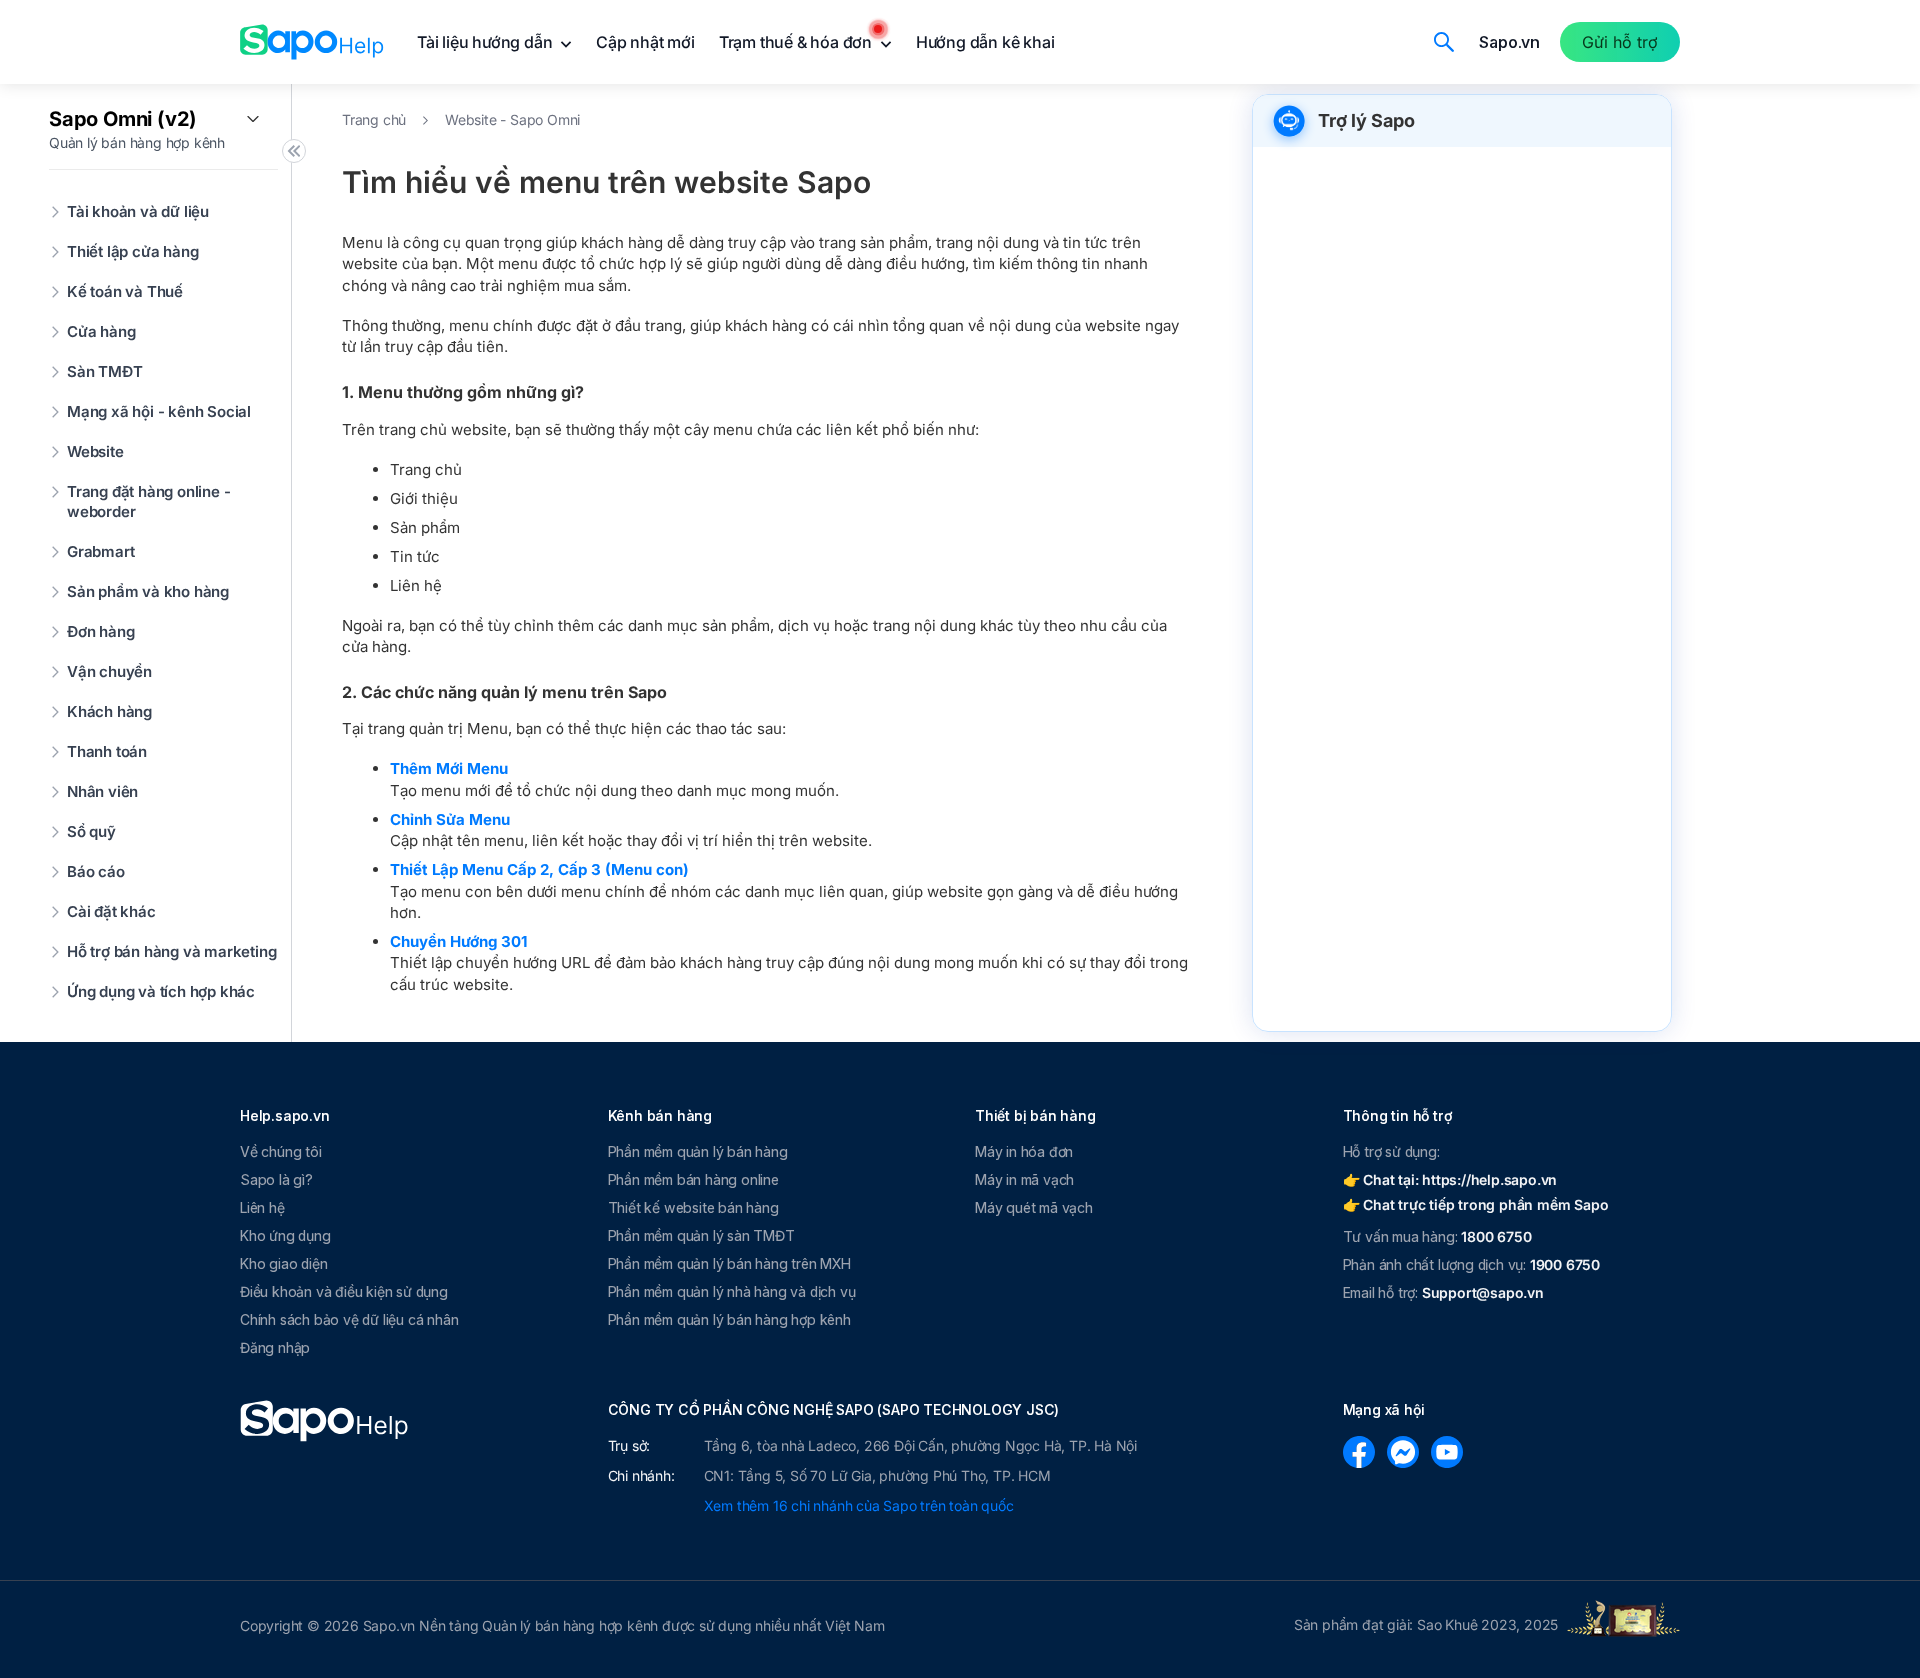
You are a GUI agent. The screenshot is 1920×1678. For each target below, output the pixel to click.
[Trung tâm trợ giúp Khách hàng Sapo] (312, 42)
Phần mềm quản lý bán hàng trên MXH (729, 1263)
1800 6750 (1496, 1236)
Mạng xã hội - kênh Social (159, 411)
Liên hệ (262, 1207)
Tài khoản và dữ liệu (138, 211)
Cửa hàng (101, 331)
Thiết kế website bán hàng (693, 1207)
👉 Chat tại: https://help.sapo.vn (1450, 1179)
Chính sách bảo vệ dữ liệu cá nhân (349, 1319)
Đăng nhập (275, 1347)
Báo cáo (96, 871)
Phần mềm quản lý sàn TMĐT (701, 1235)
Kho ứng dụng (285, 1235)
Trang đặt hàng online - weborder (148, 501)
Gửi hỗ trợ (1620, 42)
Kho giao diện (283, 1263)
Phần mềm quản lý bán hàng (698, 1151)
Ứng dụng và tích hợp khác (161, 991)
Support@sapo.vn (1483, 1292)
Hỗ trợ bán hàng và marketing (171, 951)
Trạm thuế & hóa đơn (797, 42)
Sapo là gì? (276, 1179)
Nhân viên (102, 791)
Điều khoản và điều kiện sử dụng (344, 1291)
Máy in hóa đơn (1024, 1151)
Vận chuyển (109, 671)
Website (95, 451)
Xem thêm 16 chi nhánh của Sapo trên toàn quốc (859, 1505)
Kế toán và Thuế (125, 291)
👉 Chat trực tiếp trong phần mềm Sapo (1476, 1204)
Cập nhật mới (645, 42)
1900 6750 (1565, 1264)
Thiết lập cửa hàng (132, 251)
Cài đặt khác (111, 911)
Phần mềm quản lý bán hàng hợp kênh (729, 1319)
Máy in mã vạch (1024, 1179)
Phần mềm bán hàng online (693, 1179)
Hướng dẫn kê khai (985, 42)
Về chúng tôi (281, 1151)
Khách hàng (109, 711)
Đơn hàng (100, 631)
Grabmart (100, 551)
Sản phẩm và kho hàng (148, 591)
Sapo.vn (1509, 42)
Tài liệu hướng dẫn (486, 42)
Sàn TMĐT (104, 371)
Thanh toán (107, 751)
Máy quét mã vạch (1034, 1207)
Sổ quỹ (91, 831)
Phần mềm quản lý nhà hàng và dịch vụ (732, 1291)
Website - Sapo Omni (512, 119)
